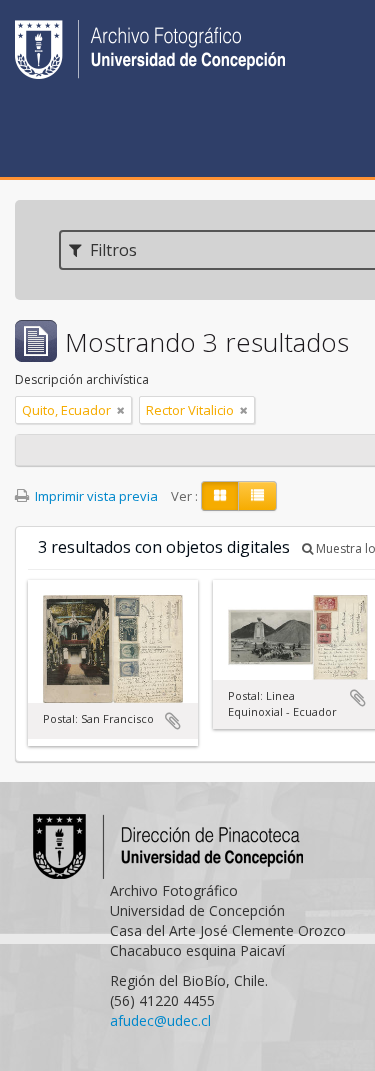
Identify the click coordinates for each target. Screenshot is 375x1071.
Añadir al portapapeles (173, 721)
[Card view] (220, 496)
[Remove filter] (121, 410)
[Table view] (257, 496)
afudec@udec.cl (160, 1020)
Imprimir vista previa (95, 496)
